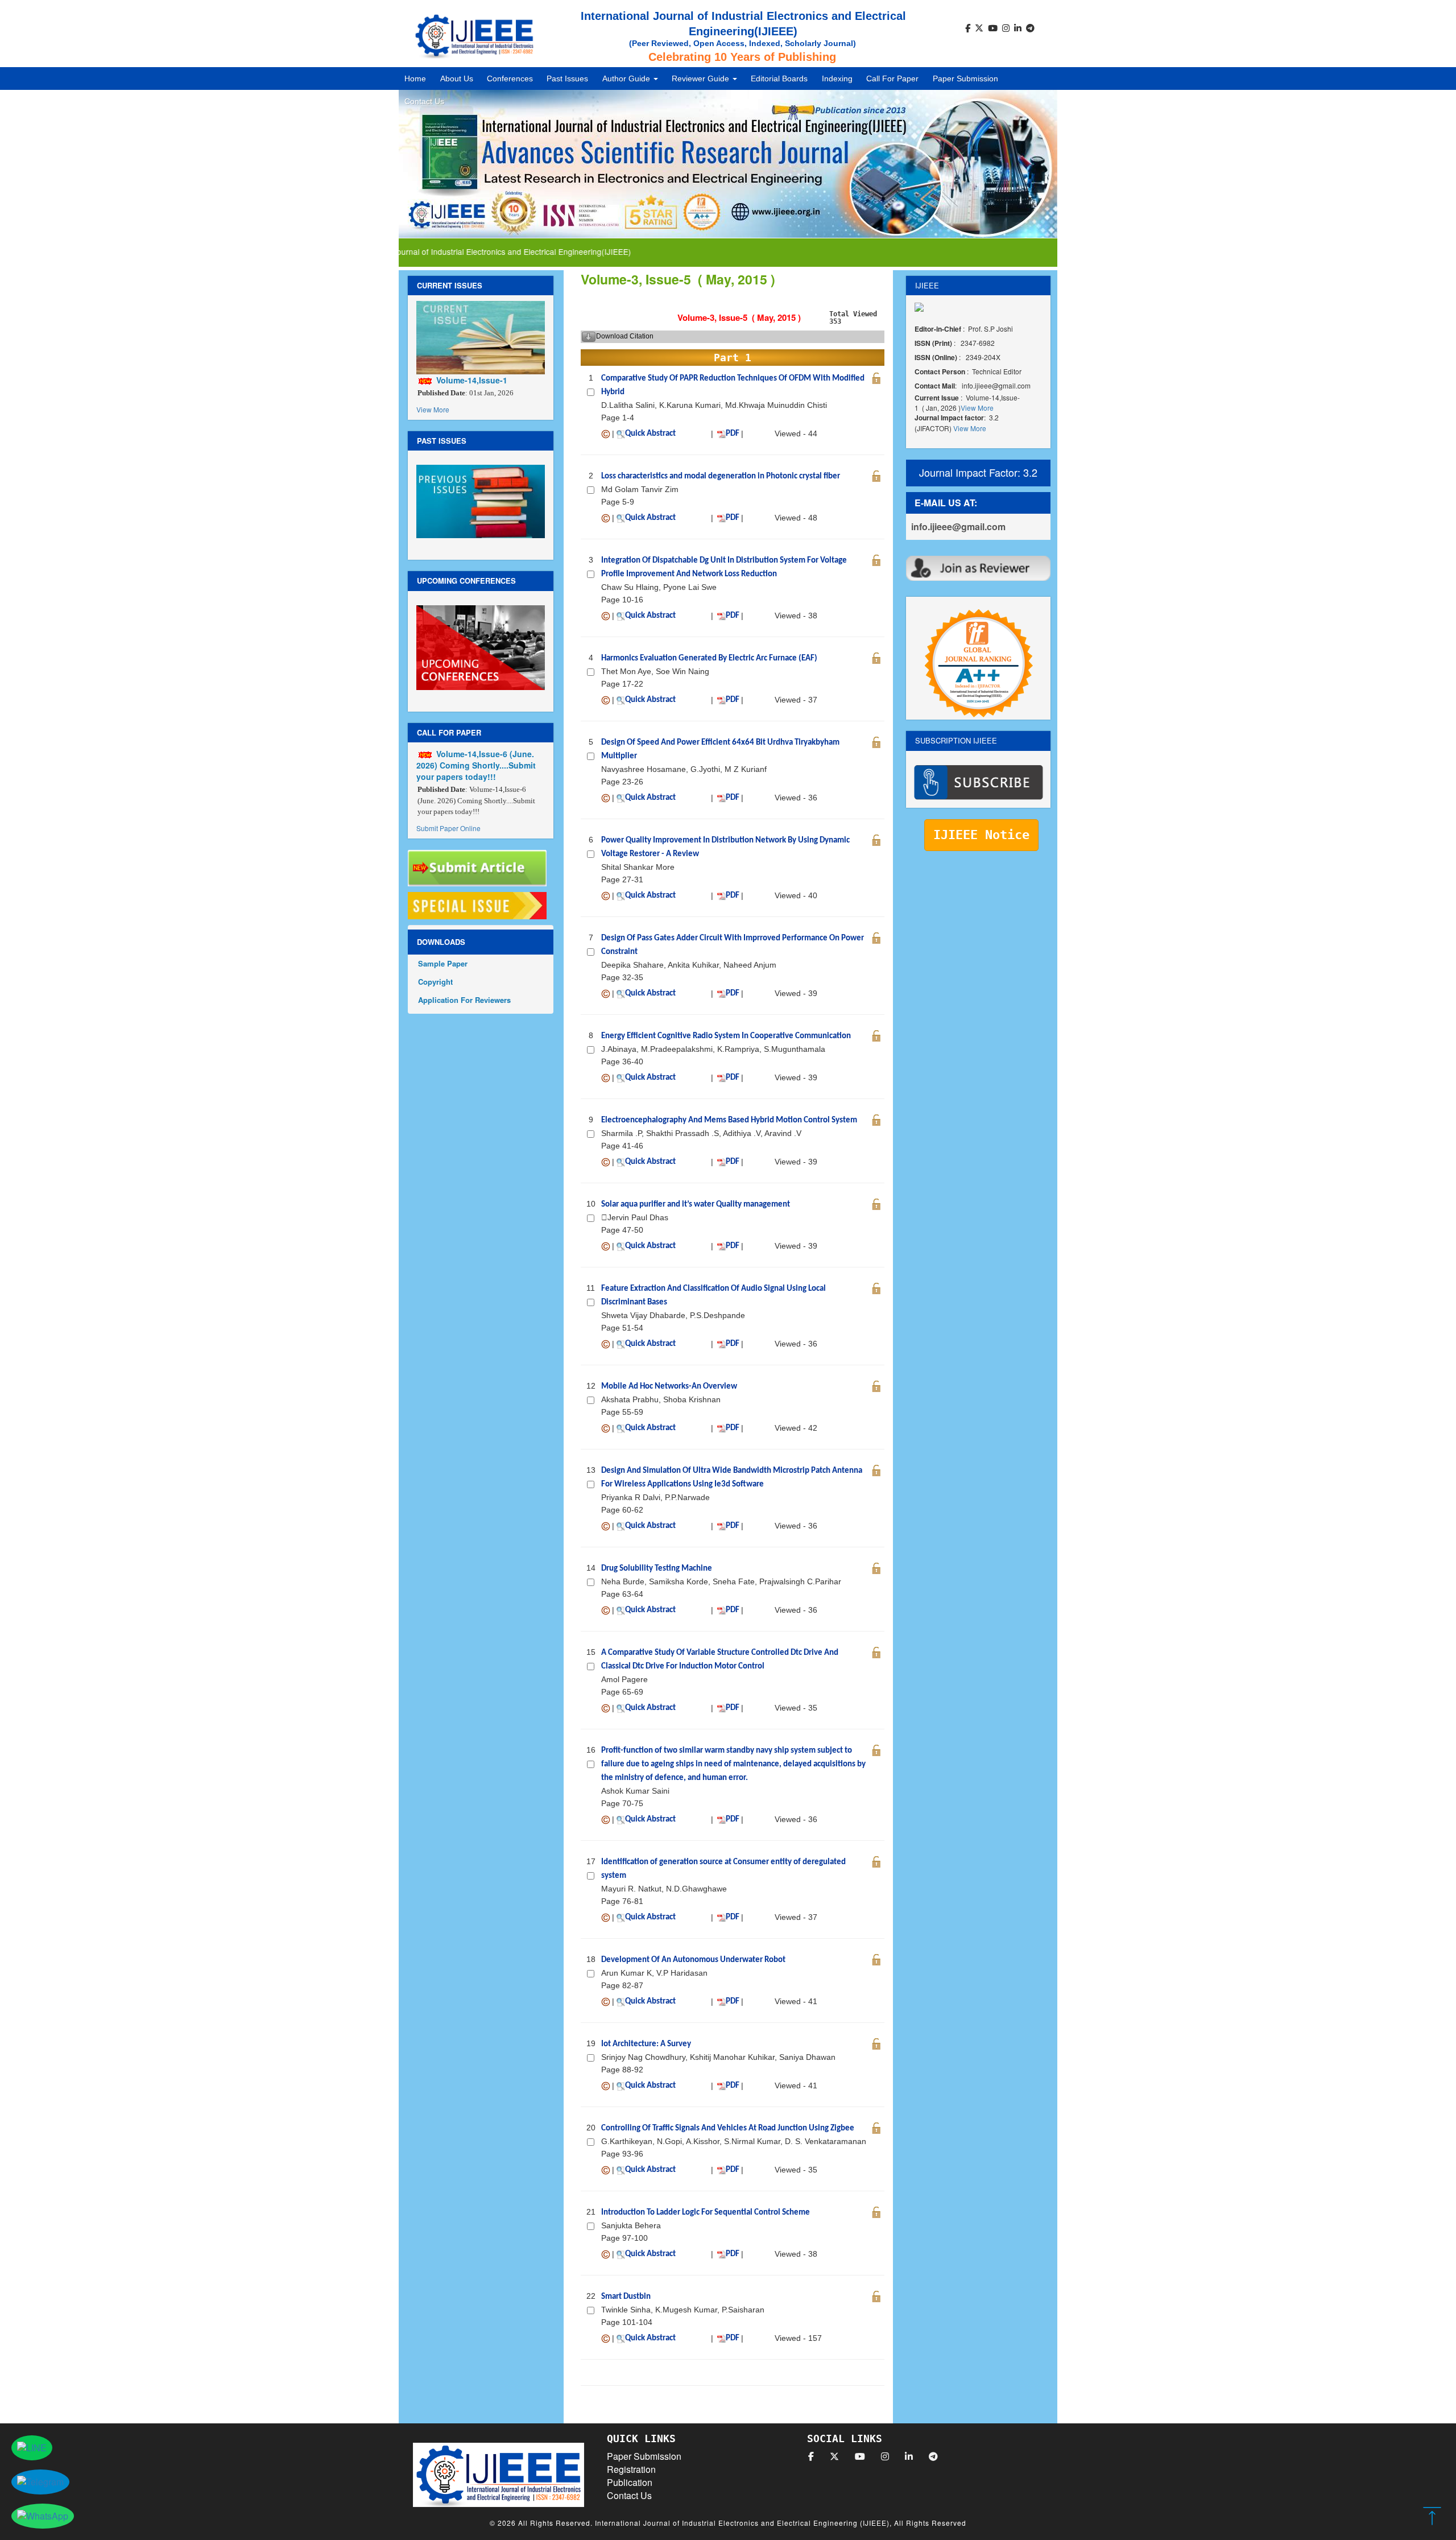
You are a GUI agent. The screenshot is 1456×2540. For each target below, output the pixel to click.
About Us (457, 79)
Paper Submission (965, 79)
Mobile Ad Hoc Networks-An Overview (669, 1387)
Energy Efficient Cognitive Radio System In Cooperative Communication (726, 1036)
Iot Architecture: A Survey (646, 2044)
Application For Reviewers (464, 1000)
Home (415, 79)
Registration (631, 2469)
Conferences (510, 79)
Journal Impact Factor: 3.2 (978, 472)
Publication (630, 2482)
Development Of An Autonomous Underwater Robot (693, 1960)
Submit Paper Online (448, 828)
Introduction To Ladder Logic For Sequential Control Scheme (706, 2213)
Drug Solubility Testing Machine (657, 1569)
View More (433, 409)
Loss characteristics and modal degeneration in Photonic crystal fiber (721, 476)
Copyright (435, 982)
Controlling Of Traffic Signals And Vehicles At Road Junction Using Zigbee (728, 2128)
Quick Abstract (650, 434)
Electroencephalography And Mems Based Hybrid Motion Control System (729, 1120)
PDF (733, 434)
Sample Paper (443, 963)
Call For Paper (892, 79)
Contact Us (424, 101)
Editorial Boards (779, 79)
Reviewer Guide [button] (702, 79)
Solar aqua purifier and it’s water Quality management (696, 1205)
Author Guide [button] (627, 79)
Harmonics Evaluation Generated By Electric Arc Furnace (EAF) (709, 658)
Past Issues (567, 79)
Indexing (837, 79)
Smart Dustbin (626, 2297)
